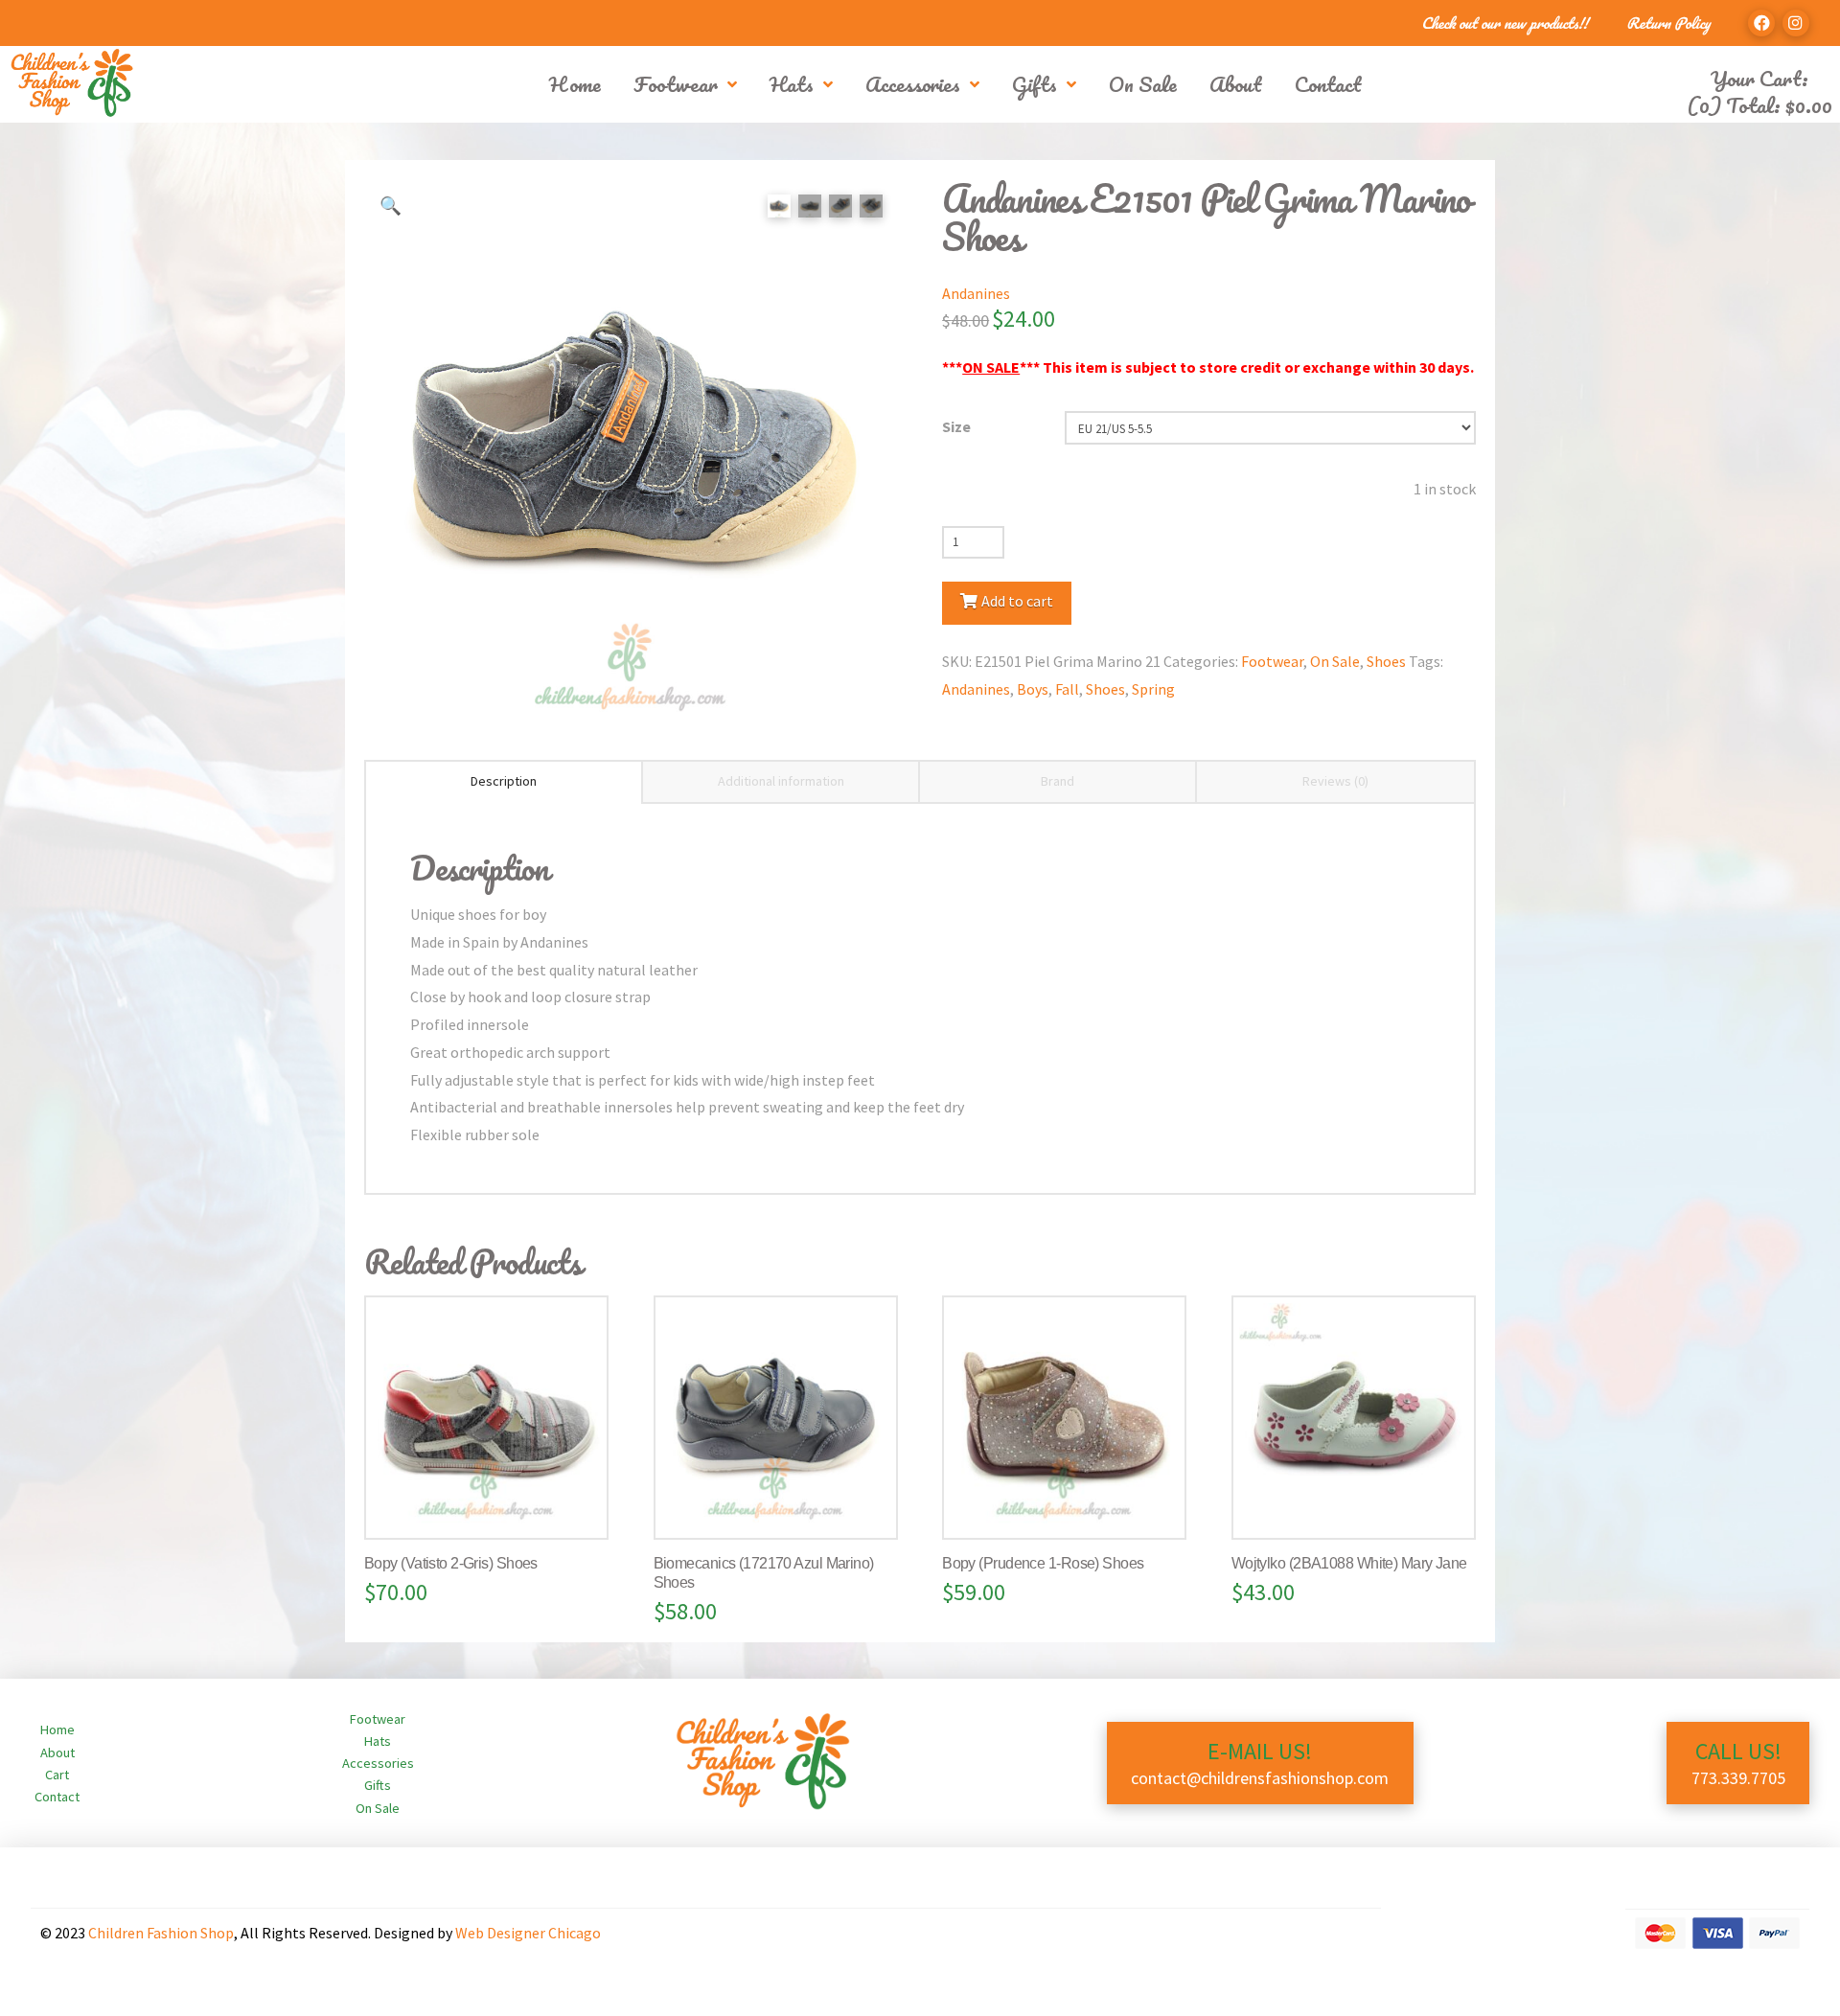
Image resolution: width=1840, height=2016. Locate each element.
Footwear (1272, 661)
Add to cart (1017, 601)
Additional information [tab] (781, 781)
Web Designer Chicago (528, 1933)
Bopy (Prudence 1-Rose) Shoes (1043, 1563)
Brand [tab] (1058, 781)
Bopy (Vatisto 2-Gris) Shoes (451, 1563)
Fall (1067, 689)
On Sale (1335, 661)
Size (956, 426)
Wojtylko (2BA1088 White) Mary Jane (1349, 1563)
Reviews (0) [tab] (1335, 781)
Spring (1153, 689)
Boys (1033, 689)
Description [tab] (504, 781)
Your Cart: (1759, 78)
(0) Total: (1759, 105)
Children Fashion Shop (161, 1933)
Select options (494, 1504)
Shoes (1386, 661)
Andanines (976, 293)
